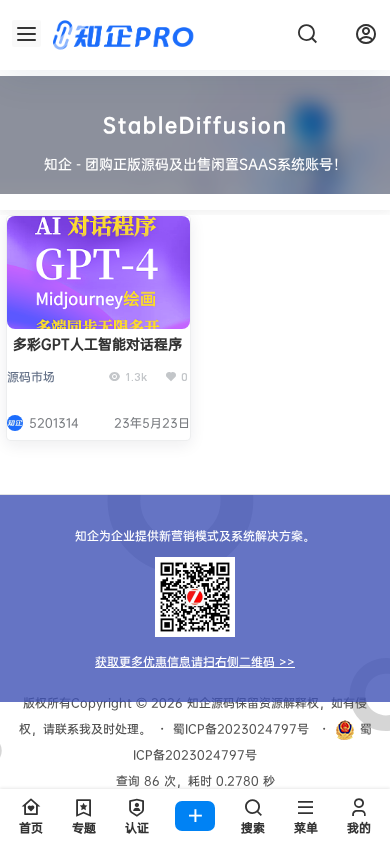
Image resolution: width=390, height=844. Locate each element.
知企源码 (209, 702)
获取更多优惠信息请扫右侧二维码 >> (195, 661)
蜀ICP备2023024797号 (241, 728)
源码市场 (31, 376)
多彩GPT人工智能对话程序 (97, 343)
